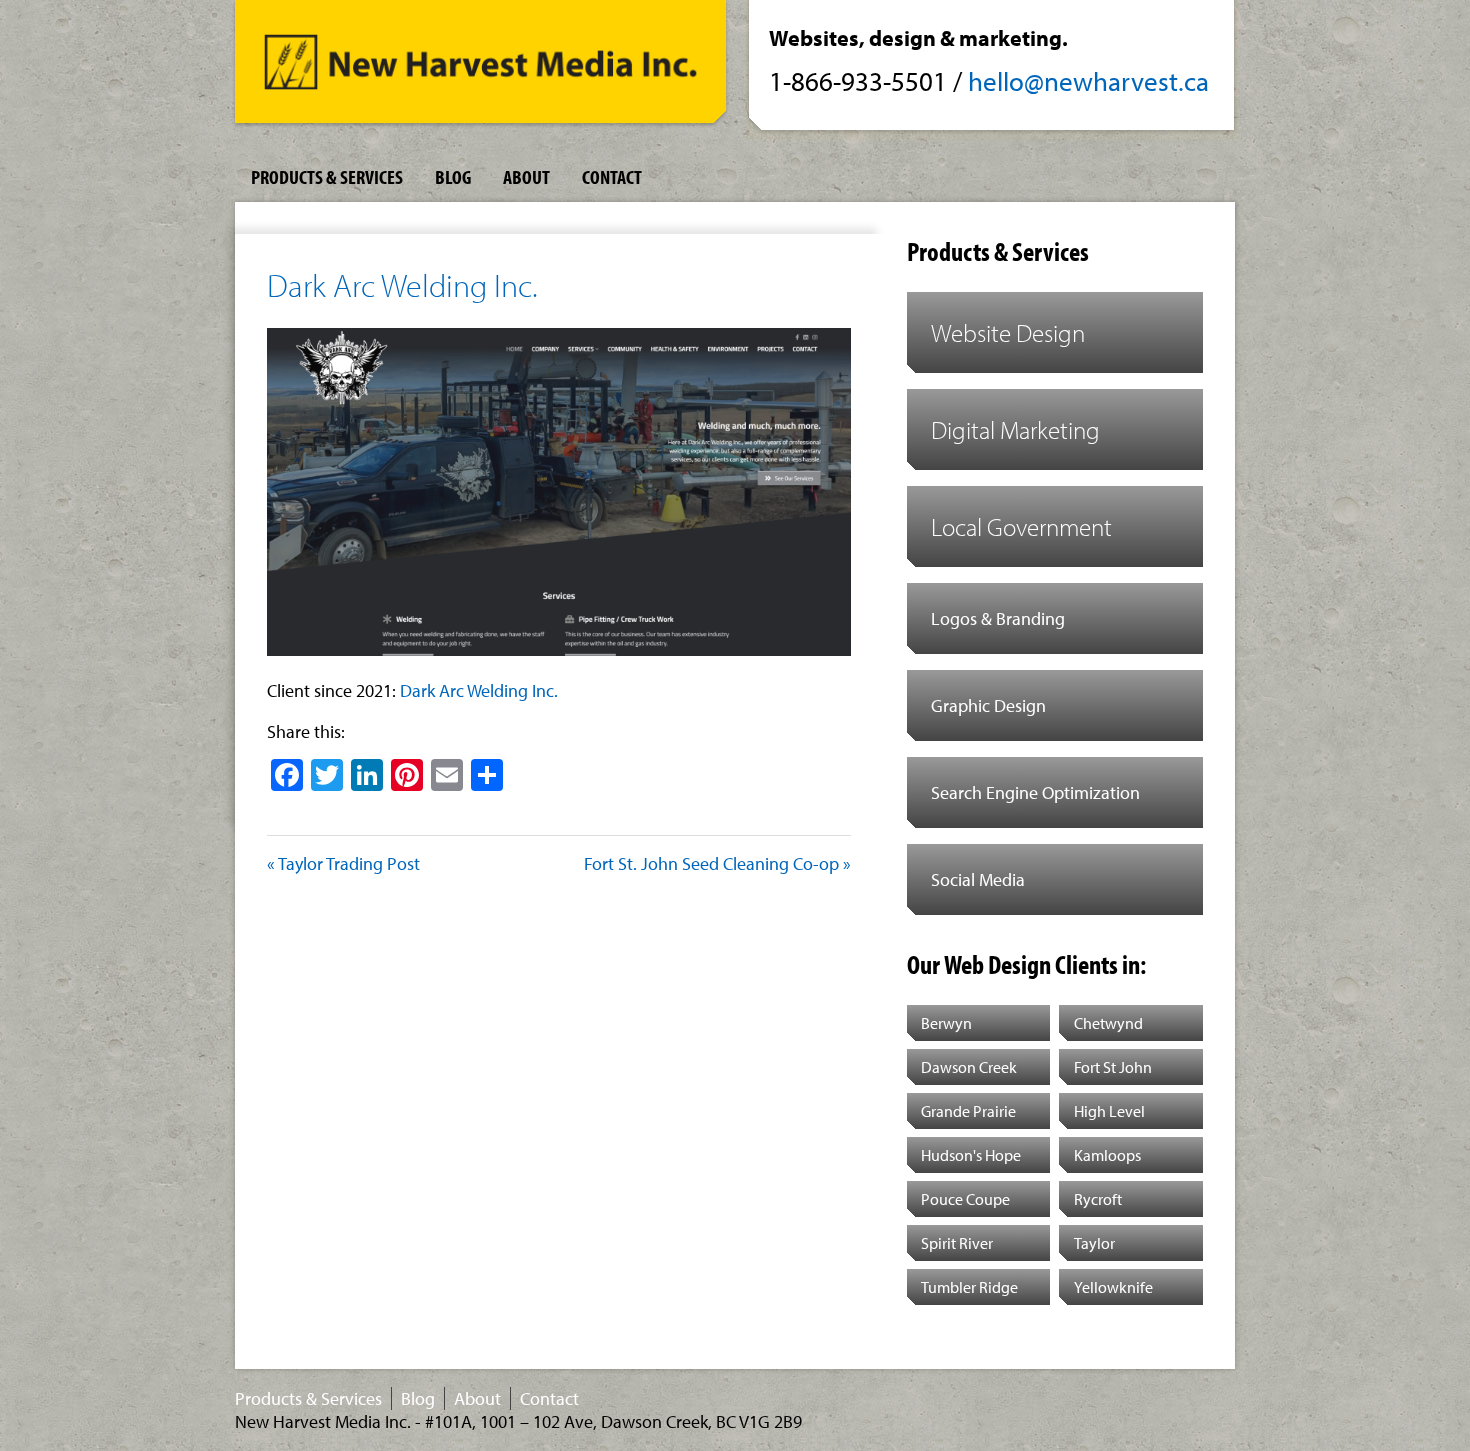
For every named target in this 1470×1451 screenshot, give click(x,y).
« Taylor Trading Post (343, 863)
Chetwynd (1108, 1023)
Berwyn (946, 1023)
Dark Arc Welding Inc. (402, 285)
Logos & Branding (998, 618)
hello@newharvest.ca (1088, 81)
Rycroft (1098, 1199)
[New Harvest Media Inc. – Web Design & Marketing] (480, 67)
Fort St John (1113, 1067)
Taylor (1094, 1243)
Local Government (1021, 526)
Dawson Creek (969, 1067)
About (526, 176)
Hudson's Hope (971, 1155)
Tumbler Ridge (969, 1287)
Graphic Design (988, 705)
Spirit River (957, 1243)
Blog (453, 176)
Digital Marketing (1015, 429)
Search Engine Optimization (1035, 792)
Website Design (1008, 332)
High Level (1109, 1111)
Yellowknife (1113, 1287)
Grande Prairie (968, 1111)
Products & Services (327, 176)
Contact (612, 176)
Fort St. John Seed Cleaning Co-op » (717, 863)
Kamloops (1107, 1155)
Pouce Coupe (965, 1199)
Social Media (978, 879)
